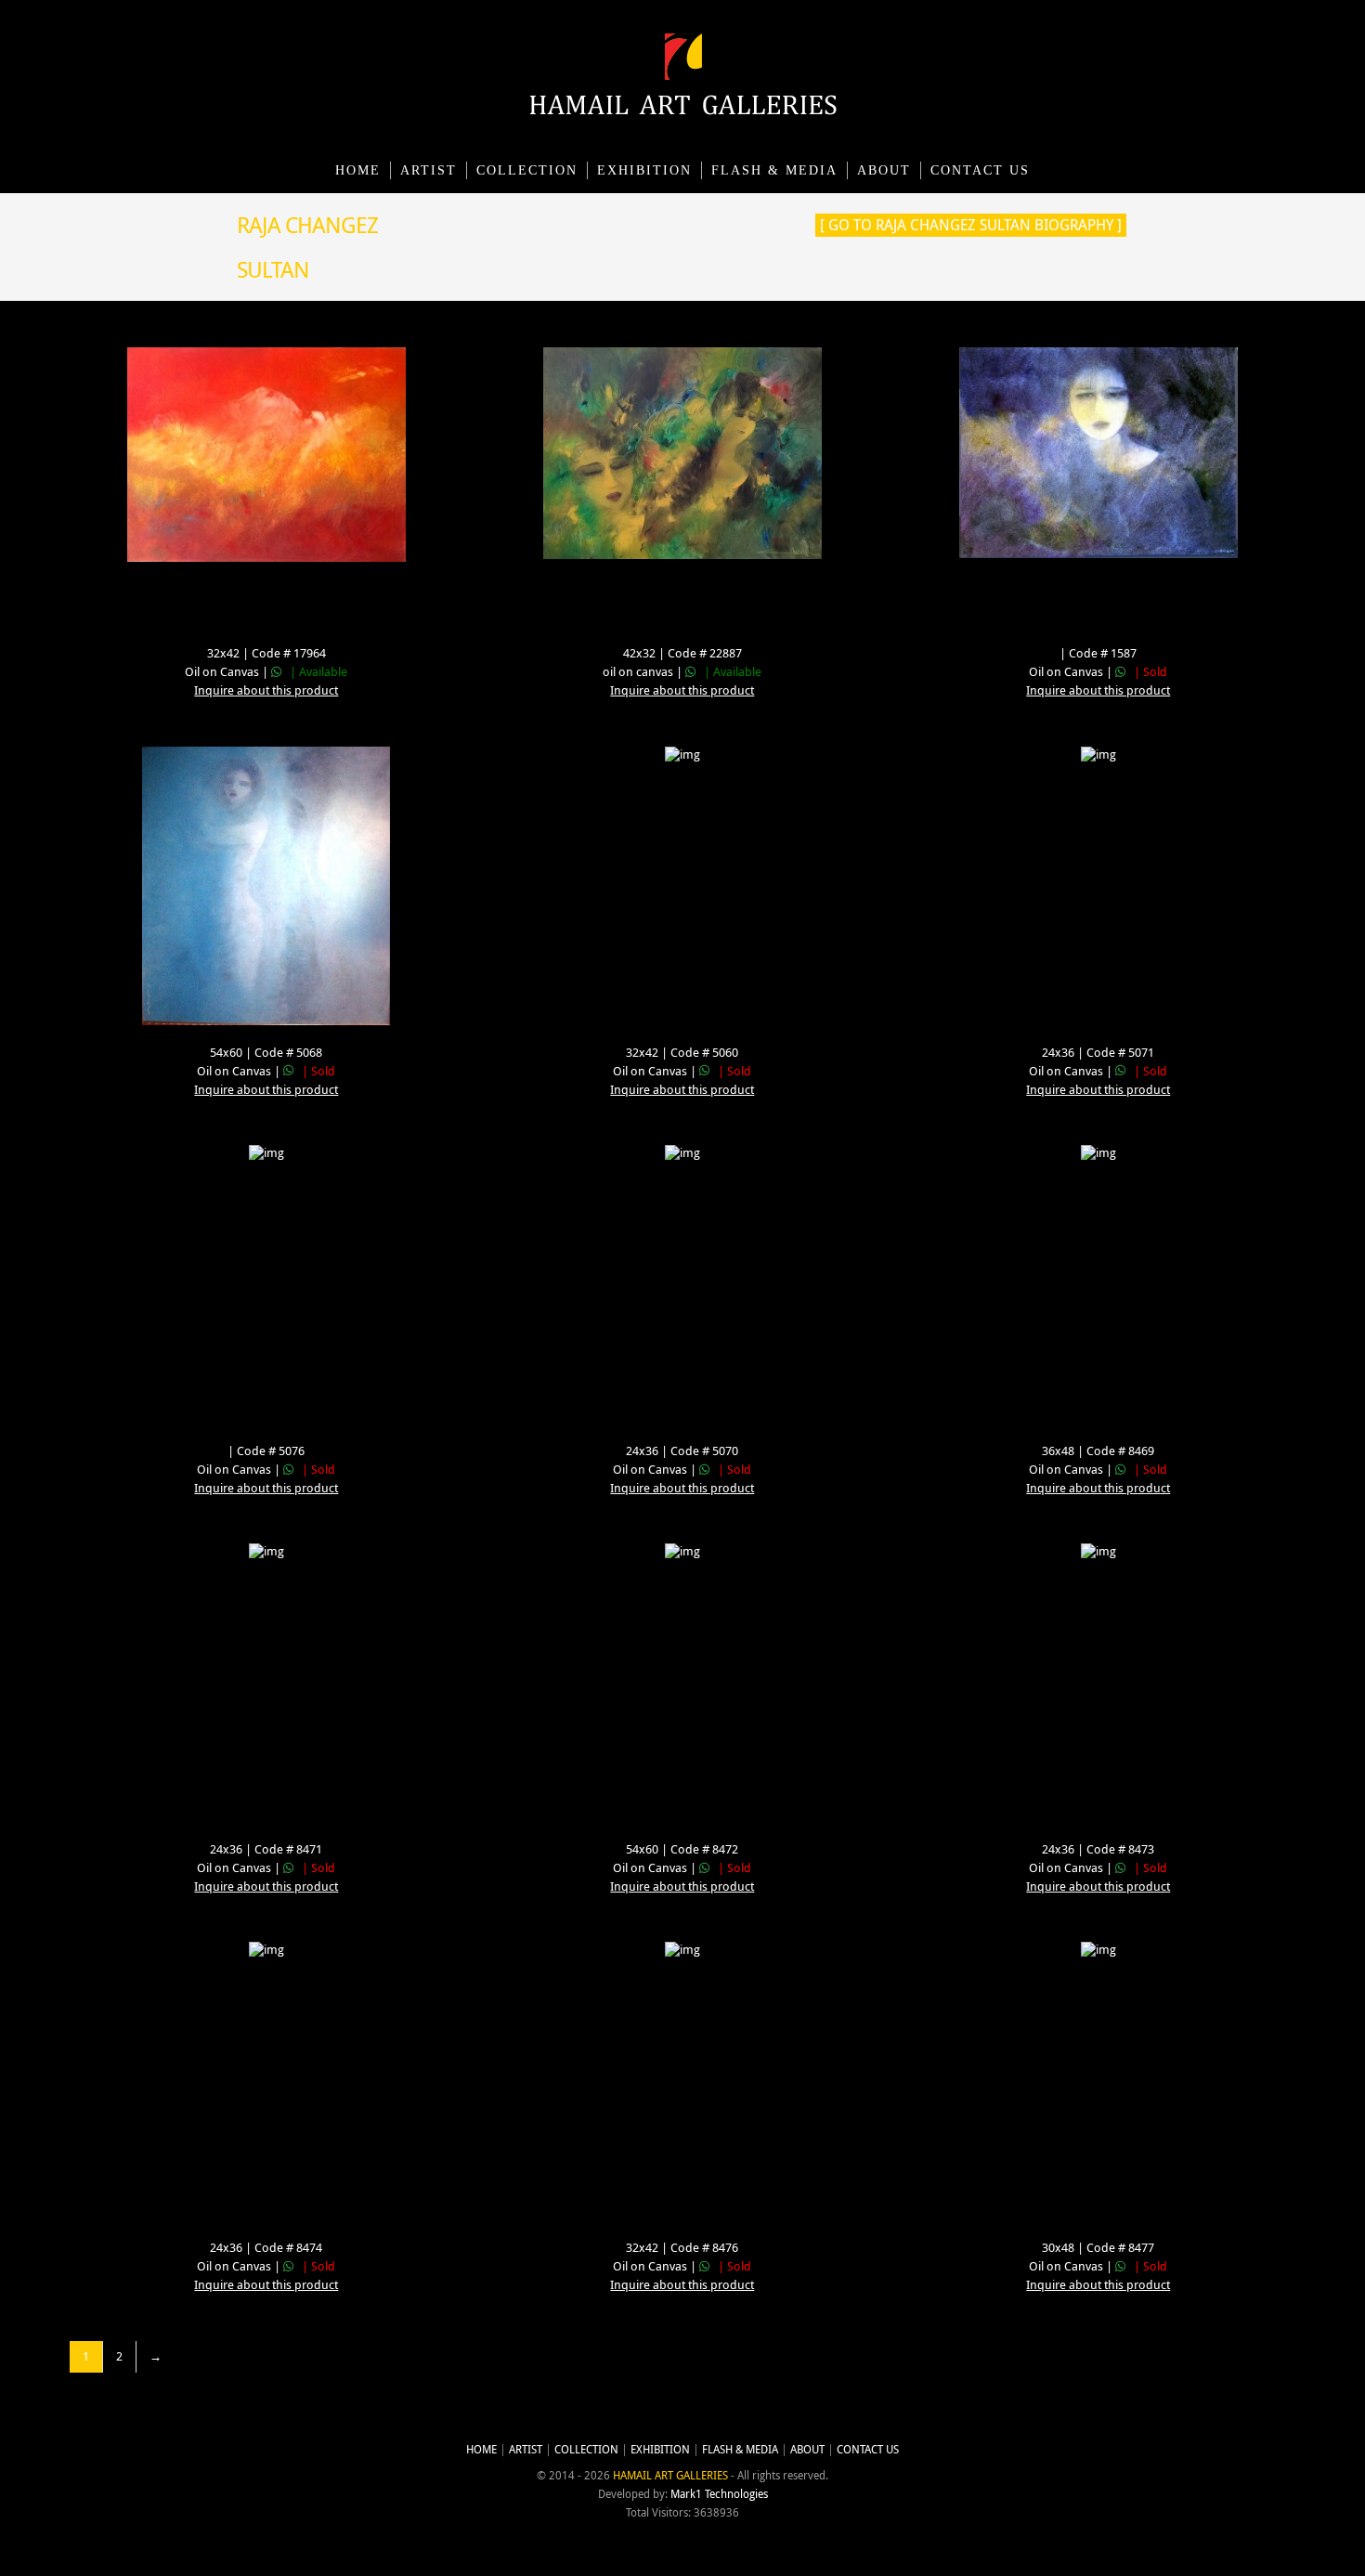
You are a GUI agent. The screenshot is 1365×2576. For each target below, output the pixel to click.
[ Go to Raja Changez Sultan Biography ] (971, 225)
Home (358, 170)
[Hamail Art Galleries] (683, 110)
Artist (429, 170)
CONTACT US (980, 170)
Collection (527, 170)
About (884, 170)
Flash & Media (774, 170)
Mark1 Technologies (719, 2494)
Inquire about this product (266, 690)
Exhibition (644, 170)
